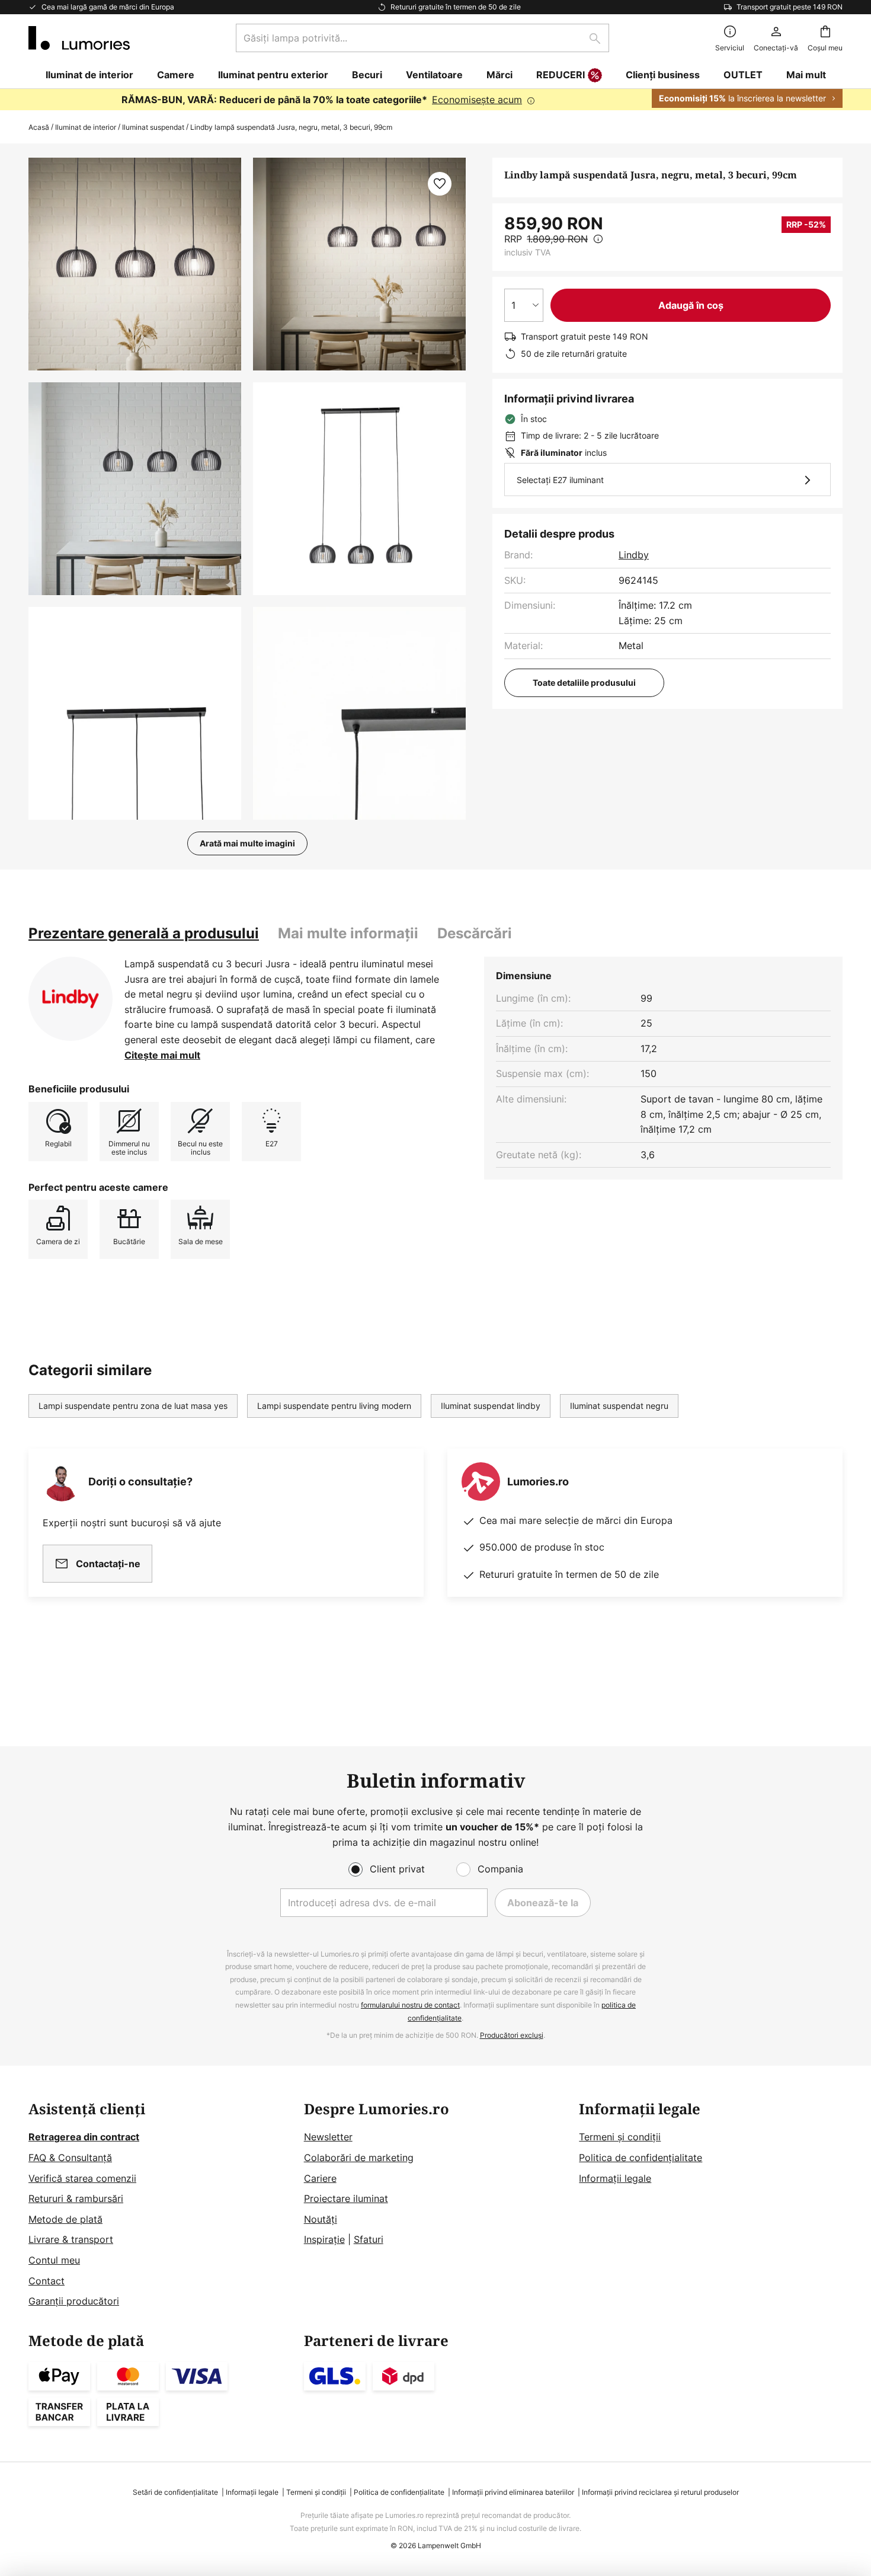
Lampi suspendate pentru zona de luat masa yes (133, 1406)
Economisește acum (477, 100)
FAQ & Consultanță (70, 2158)
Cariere (320, 2178)
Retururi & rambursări (76, 2198)
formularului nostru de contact (410, 2005)
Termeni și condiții (620, 2137)
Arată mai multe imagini (247, 843)
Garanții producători (74, 2301)
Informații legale (615, 2178)
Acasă (39, 127)
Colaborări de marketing (359, 2158)
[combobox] (422, 38)
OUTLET (743, 75)
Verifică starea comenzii (82, 2178)
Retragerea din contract (84, 2137)
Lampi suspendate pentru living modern (334, 1406)
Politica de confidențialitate (641, 2158)
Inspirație (324, 2239)
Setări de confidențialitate (175, 2492)
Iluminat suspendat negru (619, 1406)
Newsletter (328, 2137)
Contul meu (54, 2260)
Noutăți (321, 2219)
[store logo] (79, 38)
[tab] (144, 934)
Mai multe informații (348, 933)
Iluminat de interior (86, 127)
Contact (47, 2281)
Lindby (634, 555)
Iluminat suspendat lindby (491, 1406)
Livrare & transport (71, 2239)
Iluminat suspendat (153, 127)
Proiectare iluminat (346, 2198)
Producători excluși (512, 2035)
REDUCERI (561, 75)
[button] (135, 489)
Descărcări (475, 933)
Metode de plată (65, 2219)
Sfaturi (369, 2239)
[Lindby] (71, 999)
